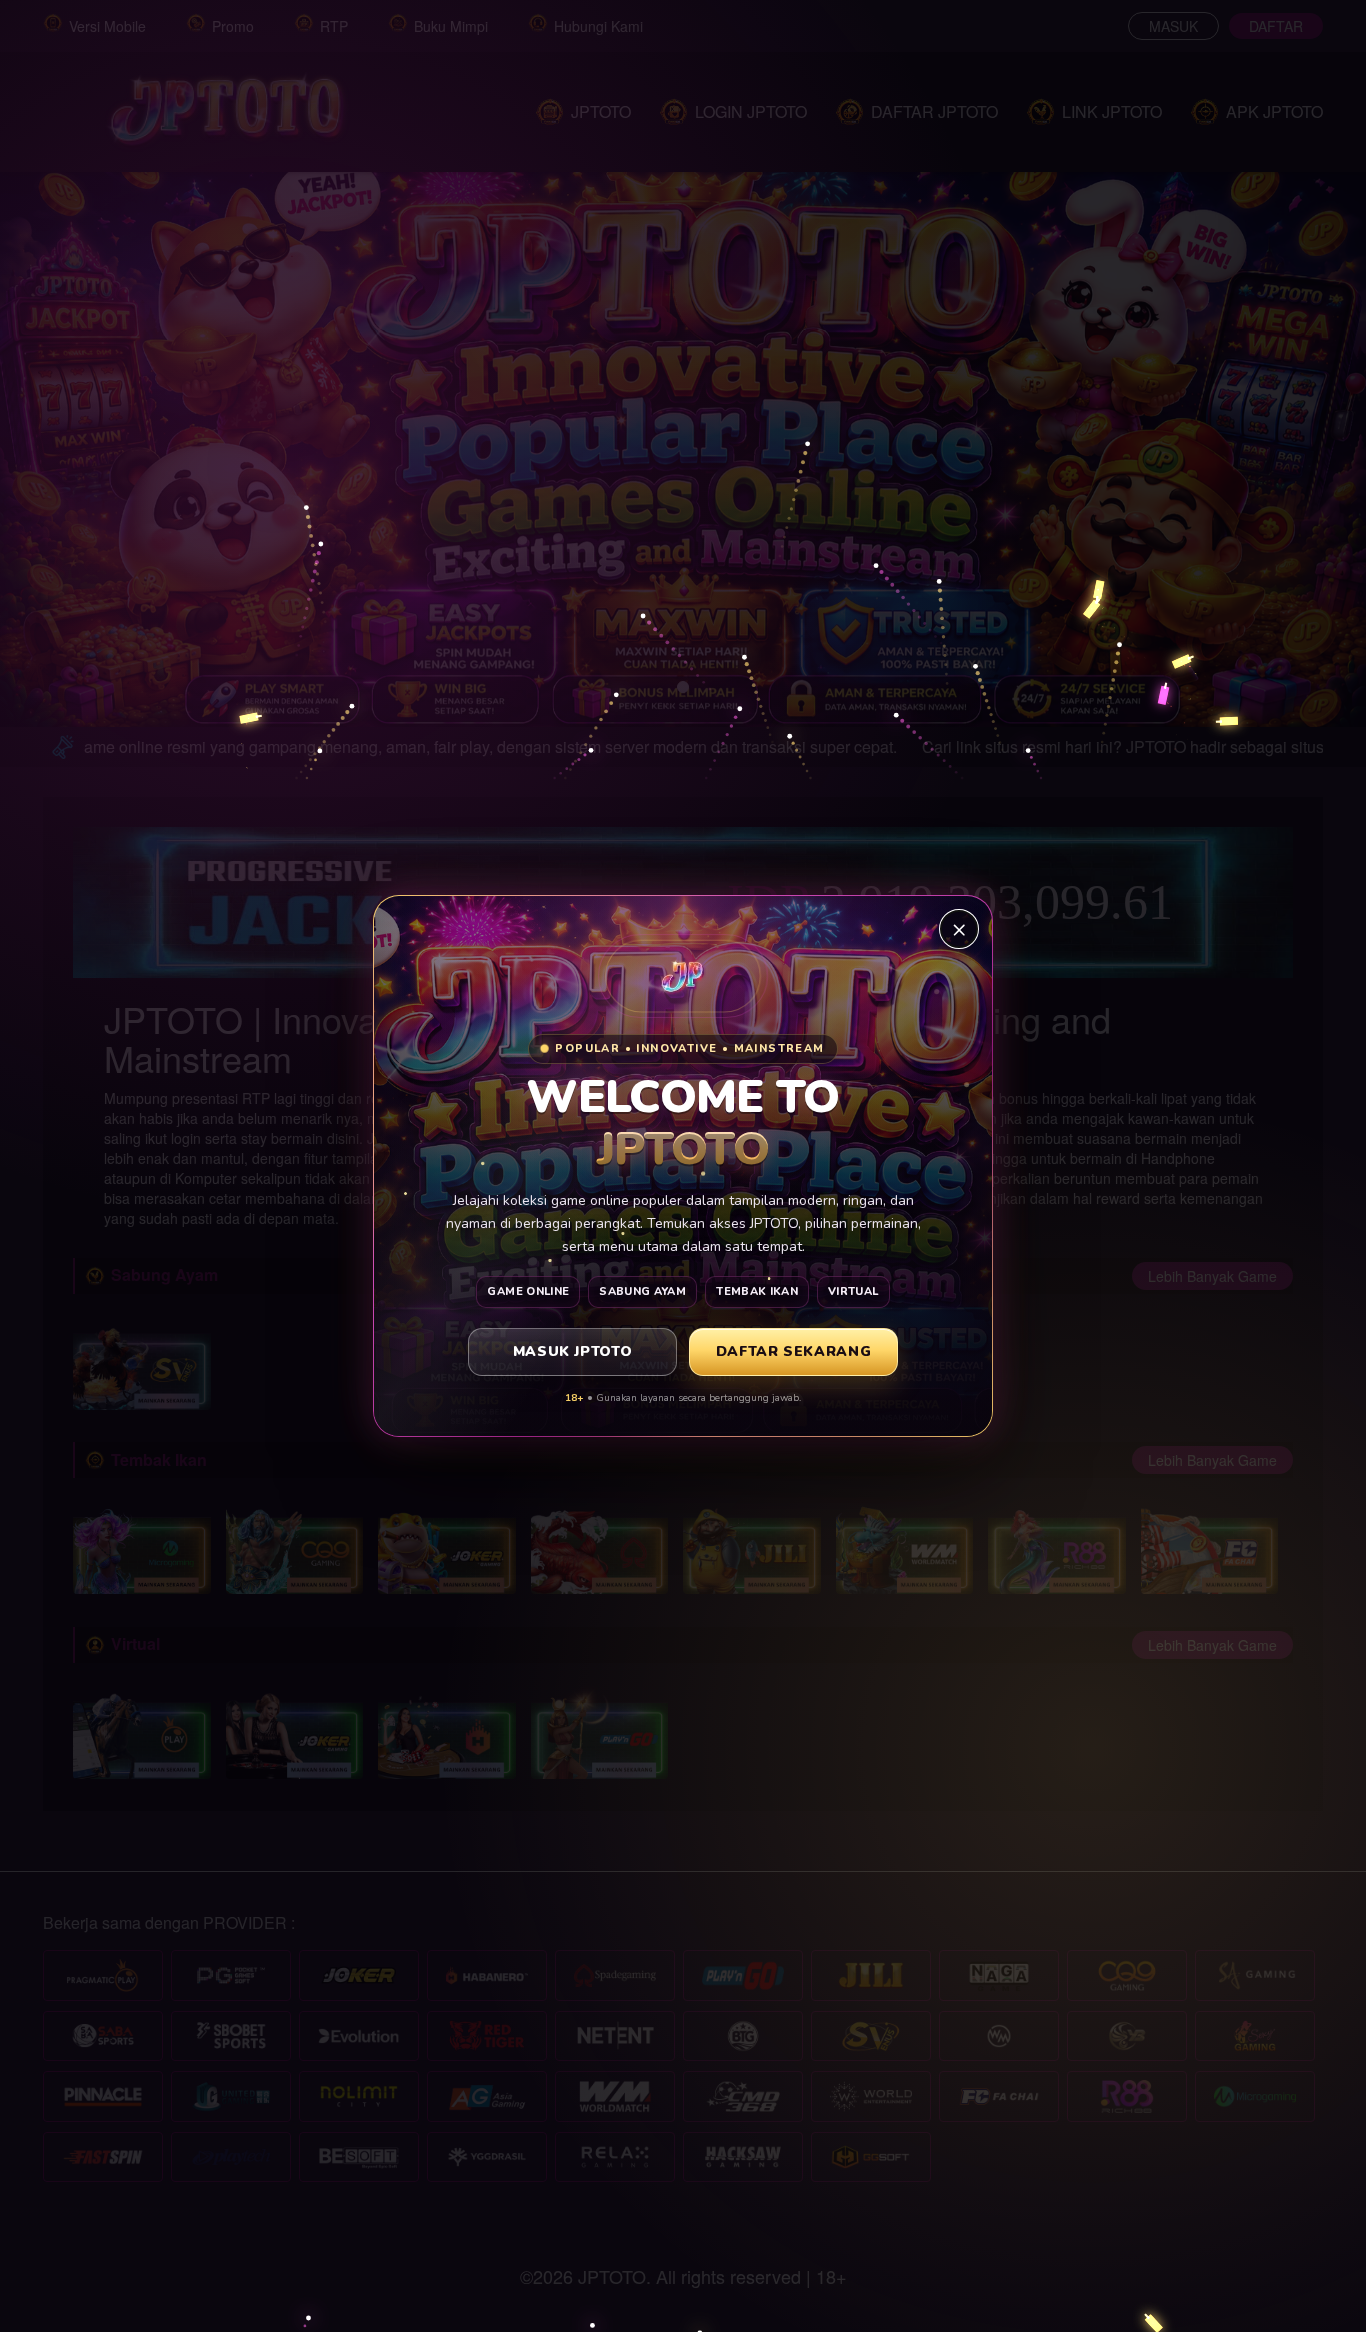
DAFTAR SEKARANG (794, 1351)
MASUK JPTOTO (573, 1351)
